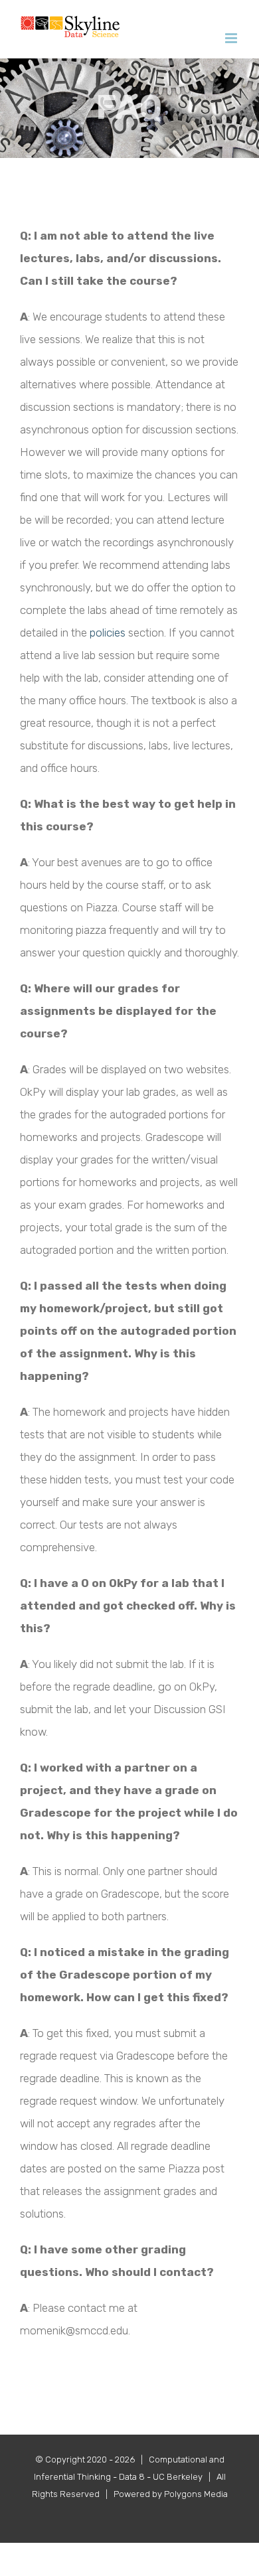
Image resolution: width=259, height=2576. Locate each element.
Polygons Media (196, 2494)
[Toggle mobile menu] (232, 38)
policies (108, 633)
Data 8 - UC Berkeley (161, 2477)
